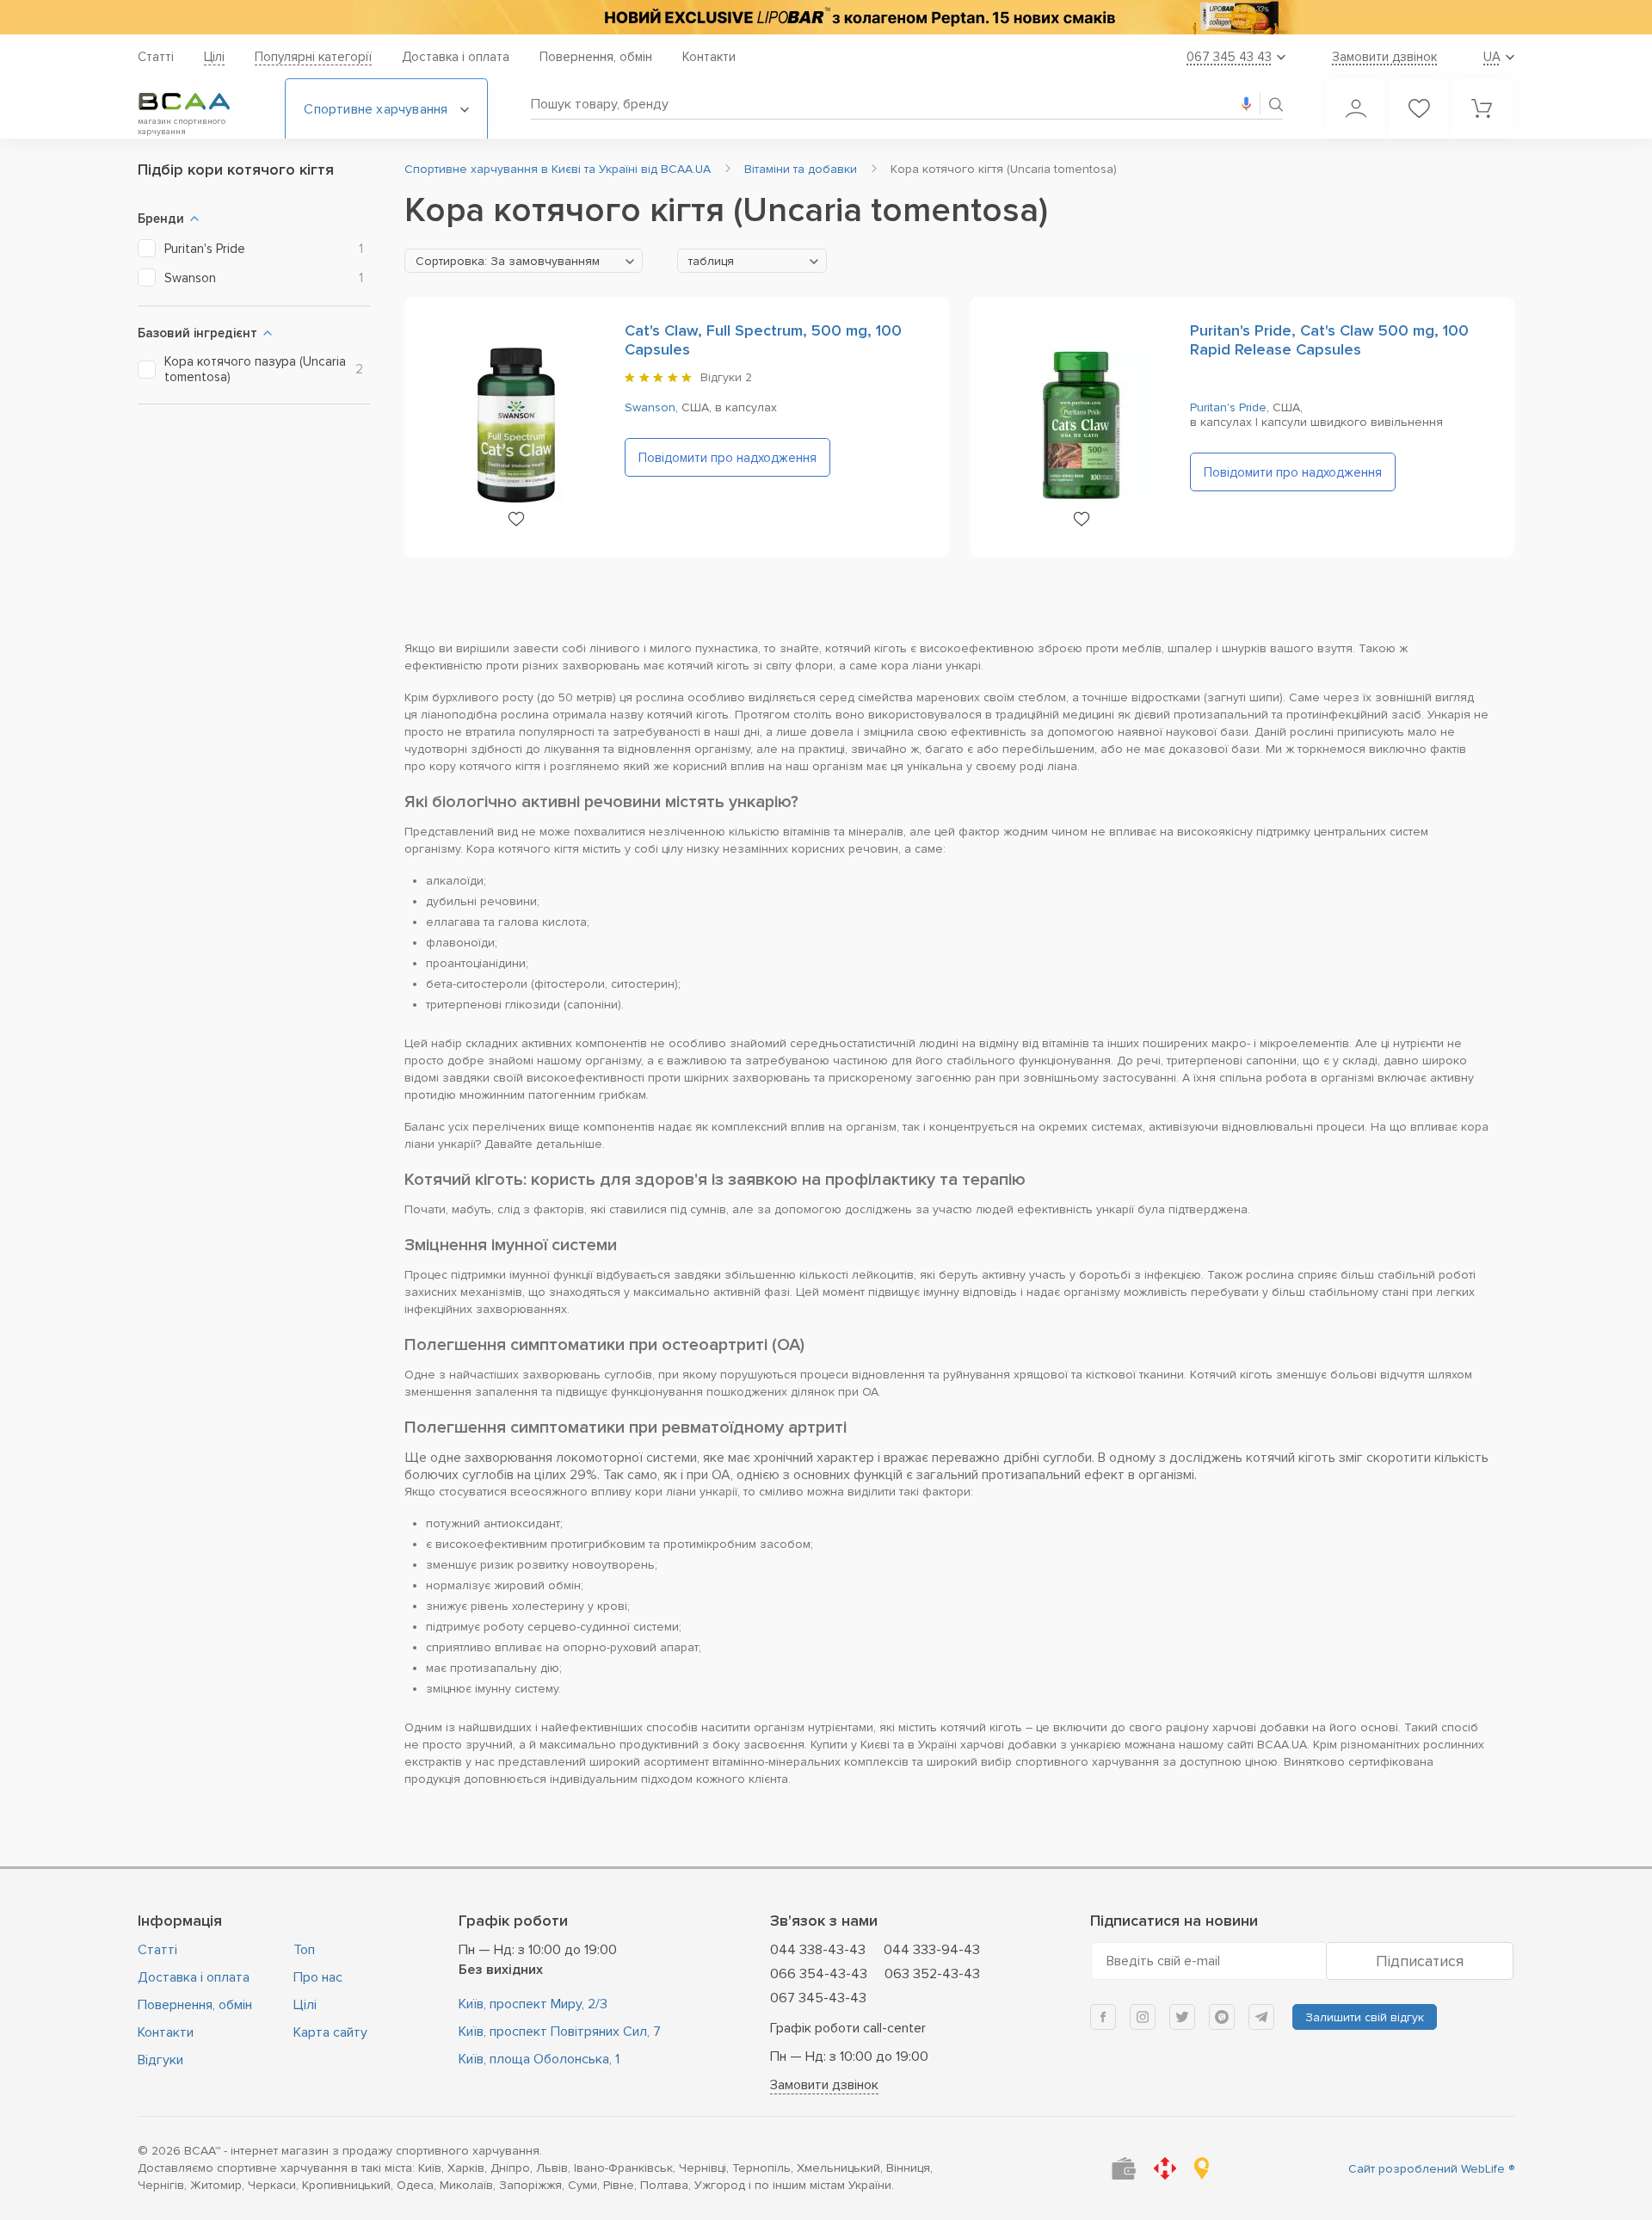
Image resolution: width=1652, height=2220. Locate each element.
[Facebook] (1103, 2017)
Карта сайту (330, 2032)
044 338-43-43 (818, 1950)
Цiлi (214, 57)
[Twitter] (1182, 2017)
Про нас (318, 1977)
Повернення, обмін (596, 57)
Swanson (650, 407)
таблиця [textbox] (711, 261)
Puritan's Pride (1228, 407)
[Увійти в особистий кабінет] (1356, 108)
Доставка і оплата (456, 57)
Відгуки (160, 2060)
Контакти (709, 57)
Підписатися (1420, 1961)
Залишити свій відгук (1365, 2017)
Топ (304, 1950)
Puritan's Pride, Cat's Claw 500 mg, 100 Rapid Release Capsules (1329, 340)
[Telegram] (1261, 2017)
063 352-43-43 (932, 1974)
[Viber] (1222, 2017)
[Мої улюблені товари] (1419, 108)
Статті (156, 57)
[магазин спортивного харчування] (198, 102)
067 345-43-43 (818, 1998)
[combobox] (524, 261)
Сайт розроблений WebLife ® (1431, 2169)
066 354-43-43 (819, 1974)
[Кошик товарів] (1482, 108)
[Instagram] (1143, 2017)
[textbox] (524, 262)
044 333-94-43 (932, 1950)
